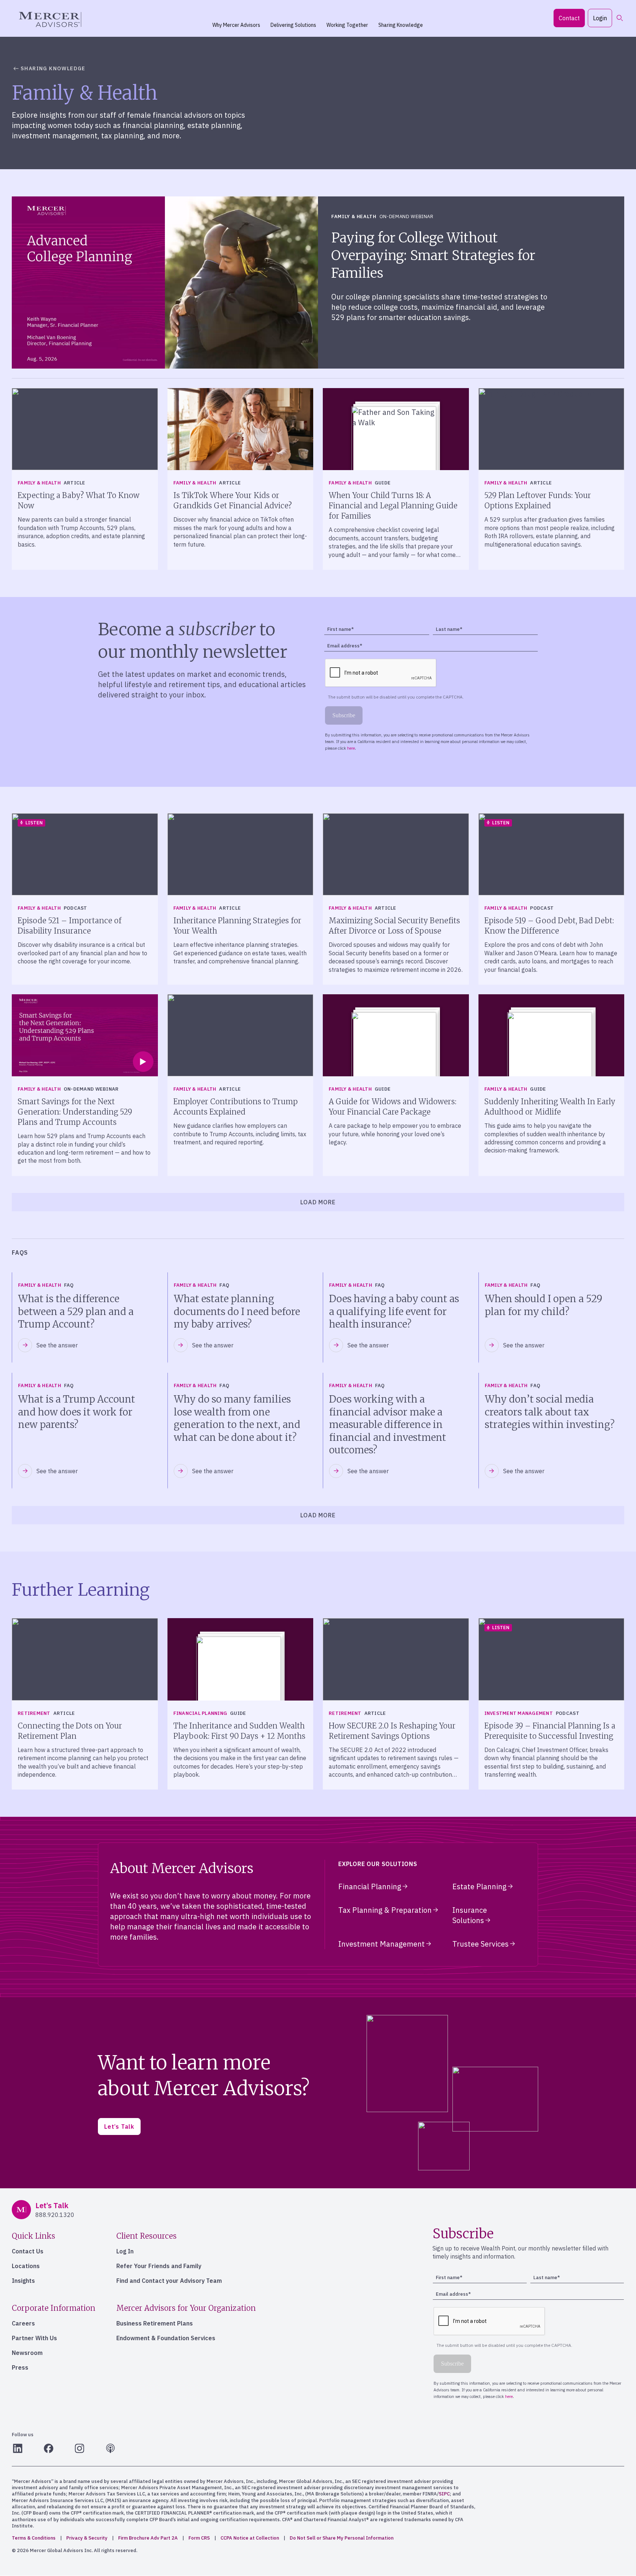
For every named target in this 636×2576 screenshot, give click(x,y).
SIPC (444, 2494)
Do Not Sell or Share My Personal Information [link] (342, 2538)
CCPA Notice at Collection (250, 2538)
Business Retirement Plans (155, 2323)
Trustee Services (480, 1944)
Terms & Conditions (34, 2538)
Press (20, 2367)
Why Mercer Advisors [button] (236, 25)
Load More (318, 1202)
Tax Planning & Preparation (385, 1910)
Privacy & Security (87, 2538)
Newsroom (27, 2353)
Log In (125, 2251)
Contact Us (28, 2251)
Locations (26, 2266)
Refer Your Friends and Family (159, 2266)
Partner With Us (34, 2338)
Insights (23, 2281)
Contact (569, 18)
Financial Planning (370, 1886)
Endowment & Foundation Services (166, 2338)
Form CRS (199, 2538)
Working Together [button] (347, 25)
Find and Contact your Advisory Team (169, 2281)
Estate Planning (479, 1886)
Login (600, 18)
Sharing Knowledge (53, 68)
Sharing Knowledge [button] (401, 25)
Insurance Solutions (470, 1915)
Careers (23, 2323)
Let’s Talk (119, 2126)
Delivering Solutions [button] (293, 25)
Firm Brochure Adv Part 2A (148, 2538)
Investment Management (381, 1944)
